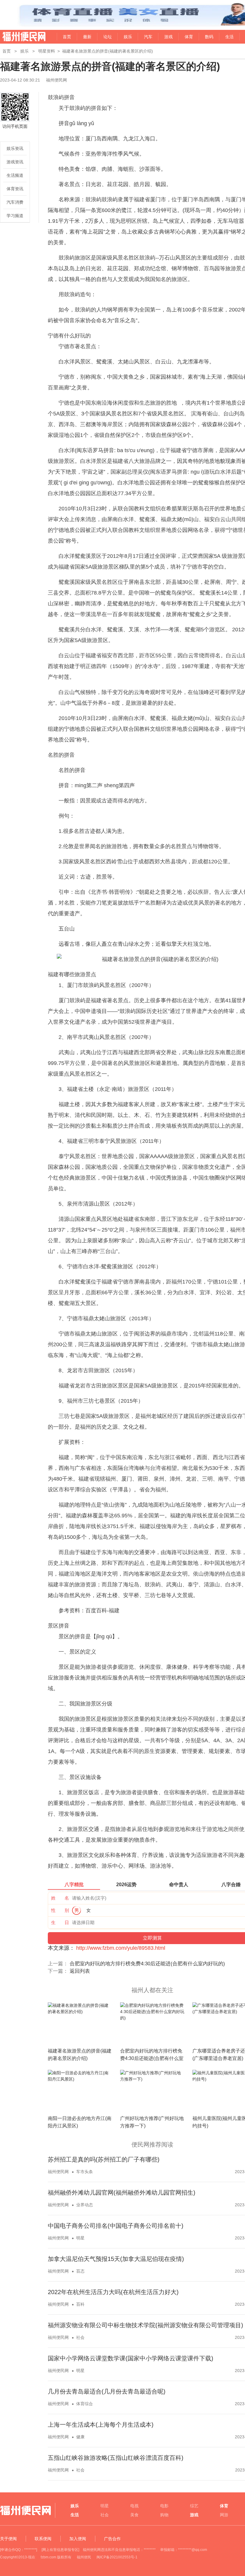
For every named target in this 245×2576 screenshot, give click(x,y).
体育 (189, 37)
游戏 (169, 37)
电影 (164, 2506)
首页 (67, 37)
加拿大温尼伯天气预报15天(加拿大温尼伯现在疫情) (116, 2259)
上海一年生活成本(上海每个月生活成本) (101, 2425)
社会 (80, 2337)
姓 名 (60, 1898)
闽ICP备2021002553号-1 (117, 2557)
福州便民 (84, 2557)
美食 (134, 2515)
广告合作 (112, 2539)
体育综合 (85, 2404)
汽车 (148, 37)
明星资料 (47, 51)
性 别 (60, 1910)
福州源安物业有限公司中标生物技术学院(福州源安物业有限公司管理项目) (146, 2325)
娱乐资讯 (15, 148)
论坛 (108, 37)
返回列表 (80, 1971)
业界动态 (85, 2205)
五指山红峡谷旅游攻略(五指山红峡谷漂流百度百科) (116, 2458)
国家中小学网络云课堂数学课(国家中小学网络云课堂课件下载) (131, 2358)
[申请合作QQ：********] (19, 2550)
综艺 (194, 2506)
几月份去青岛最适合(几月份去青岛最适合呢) (107, 2391)
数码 (209, 37)
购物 (164, 2515)
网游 (224, 2515)
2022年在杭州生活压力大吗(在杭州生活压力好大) (113, 2292)
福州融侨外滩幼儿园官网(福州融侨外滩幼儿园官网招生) (122, 2193)
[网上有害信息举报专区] (60, 2550)
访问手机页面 (15, 126)
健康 (80, 2437)
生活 (229, 37)
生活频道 (15, 175)
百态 (80, 2271)
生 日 (60, 1922)
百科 (80, 2304)
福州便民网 (19, 37)
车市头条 (85, 2172)
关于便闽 (8, 2539)
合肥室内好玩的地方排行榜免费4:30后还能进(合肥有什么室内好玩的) (147, 1964)
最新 (87, 37)
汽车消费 (15, 202)
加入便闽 (78, 2539)
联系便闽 (43, 2539)
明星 (80, 2238)
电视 (134, 2506)
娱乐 (128, 37)
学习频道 (15, 216)
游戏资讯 (15, 162)
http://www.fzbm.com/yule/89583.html (121, 1948)
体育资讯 (15, 189)
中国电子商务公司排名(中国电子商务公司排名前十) (116, 2226)
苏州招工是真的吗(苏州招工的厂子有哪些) (104, 2159)
